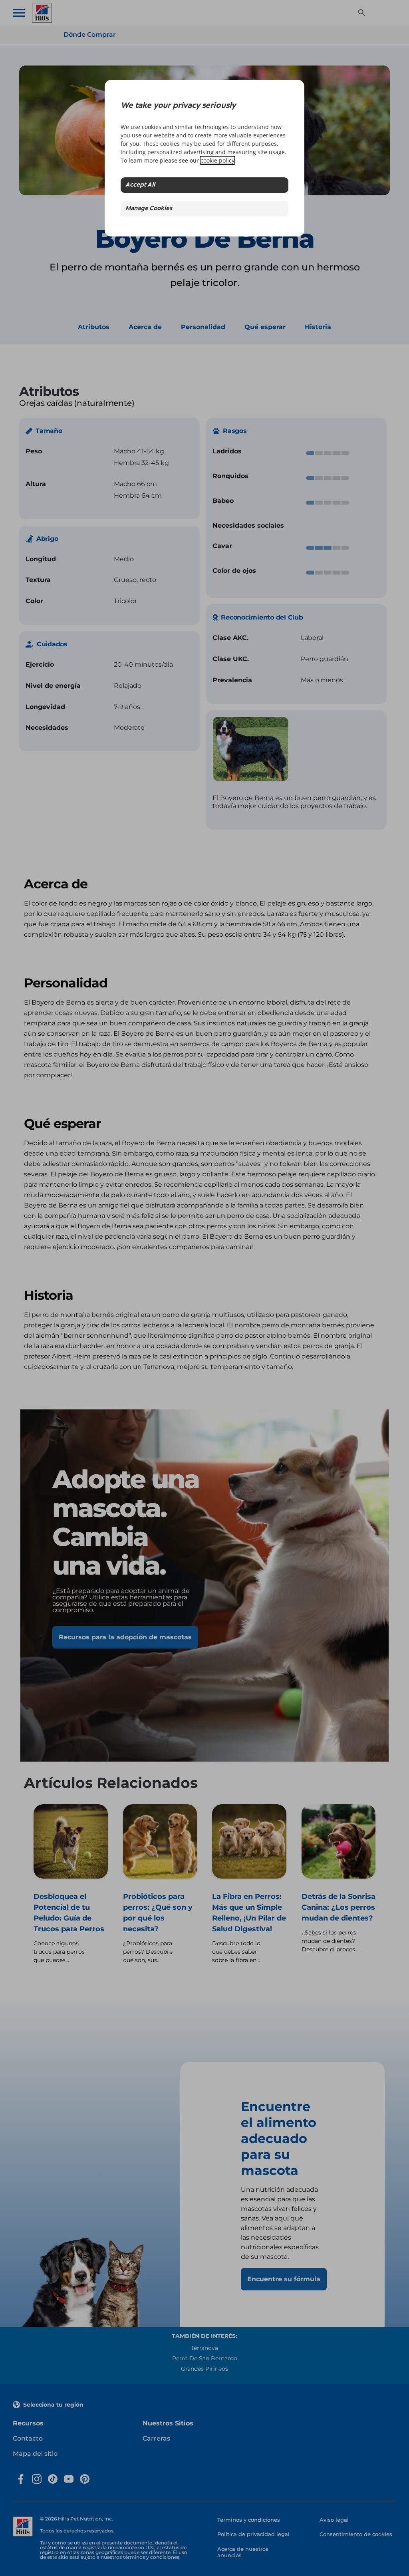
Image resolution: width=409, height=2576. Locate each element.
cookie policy (217, 160)
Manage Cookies (149, 209)
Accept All (140, 185)
